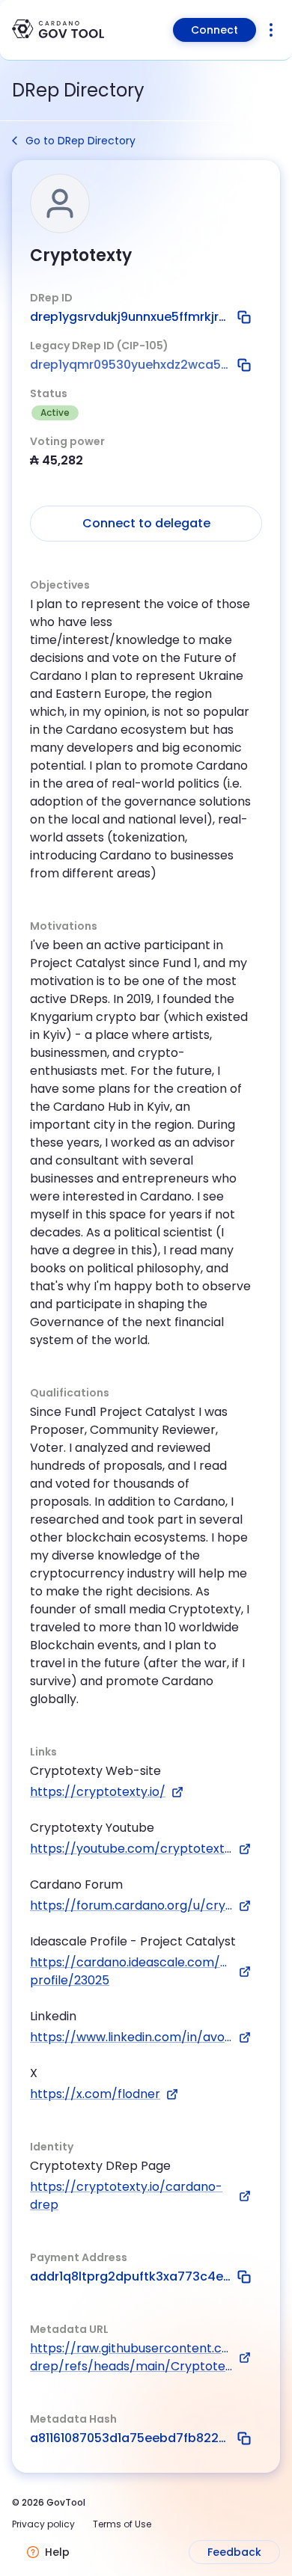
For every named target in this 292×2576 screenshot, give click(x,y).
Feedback (234, 2552)
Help (57, 2552)
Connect (215, 30)
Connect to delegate (146, 523)
